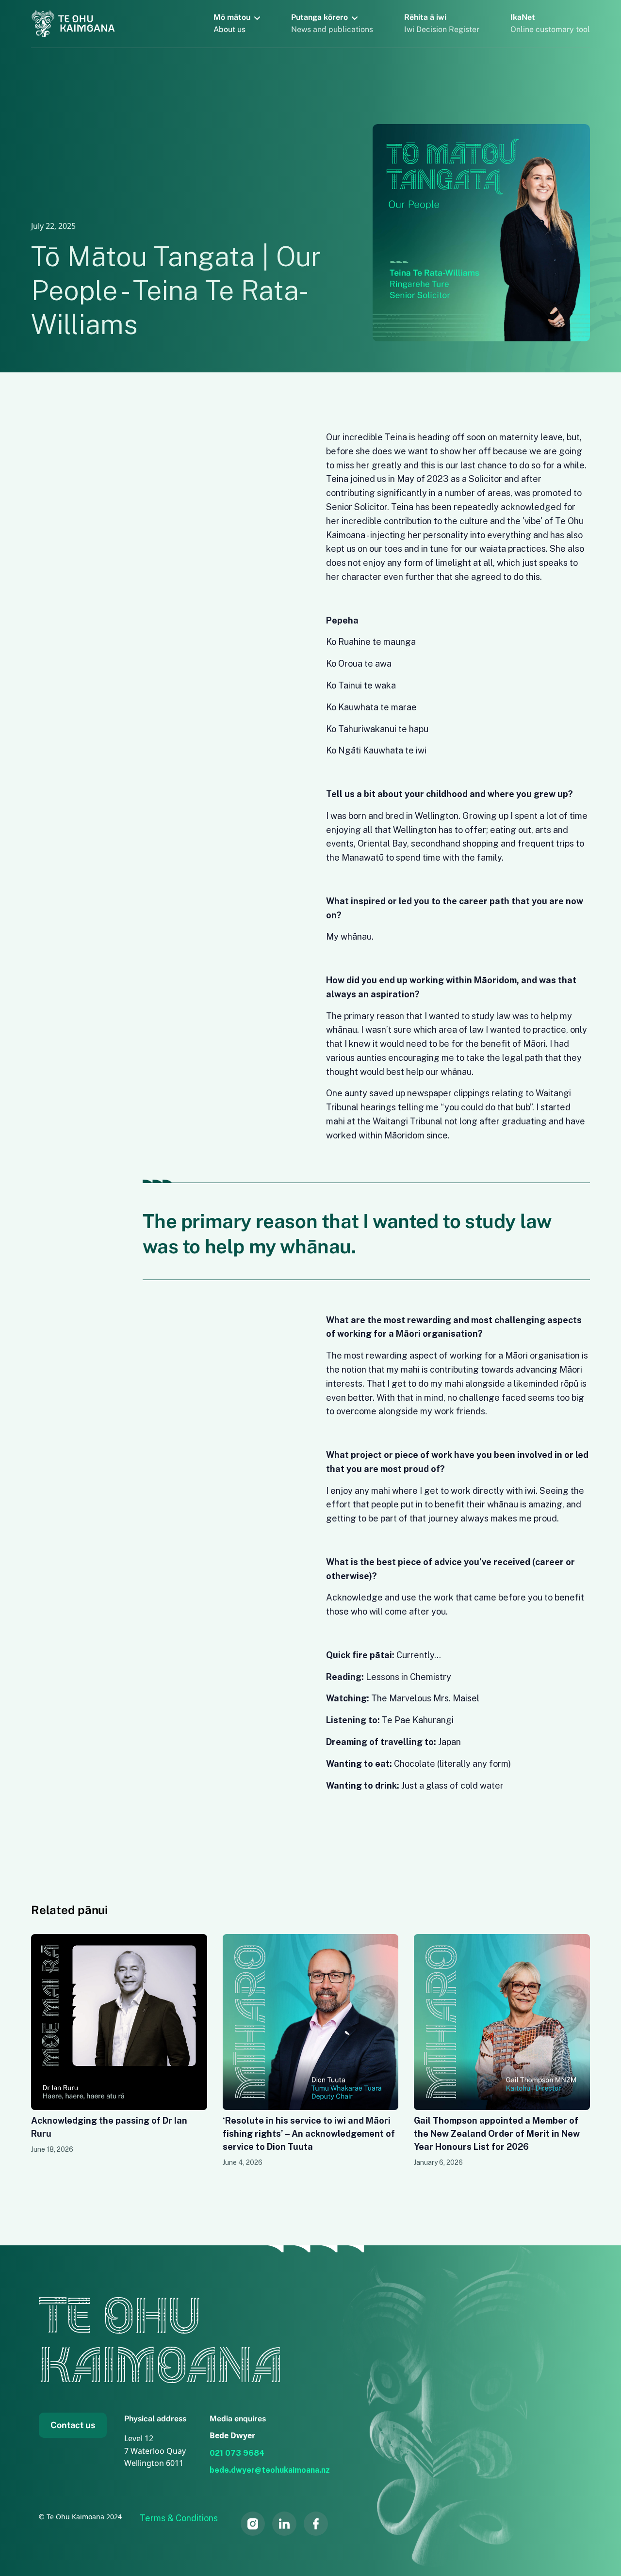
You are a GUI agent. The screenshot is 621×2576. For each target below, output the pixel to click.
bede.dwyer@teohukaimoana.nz (270, 2470)
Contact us (73, 2425)
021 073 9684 (237, 2453)
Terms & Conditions (179, 2518)
